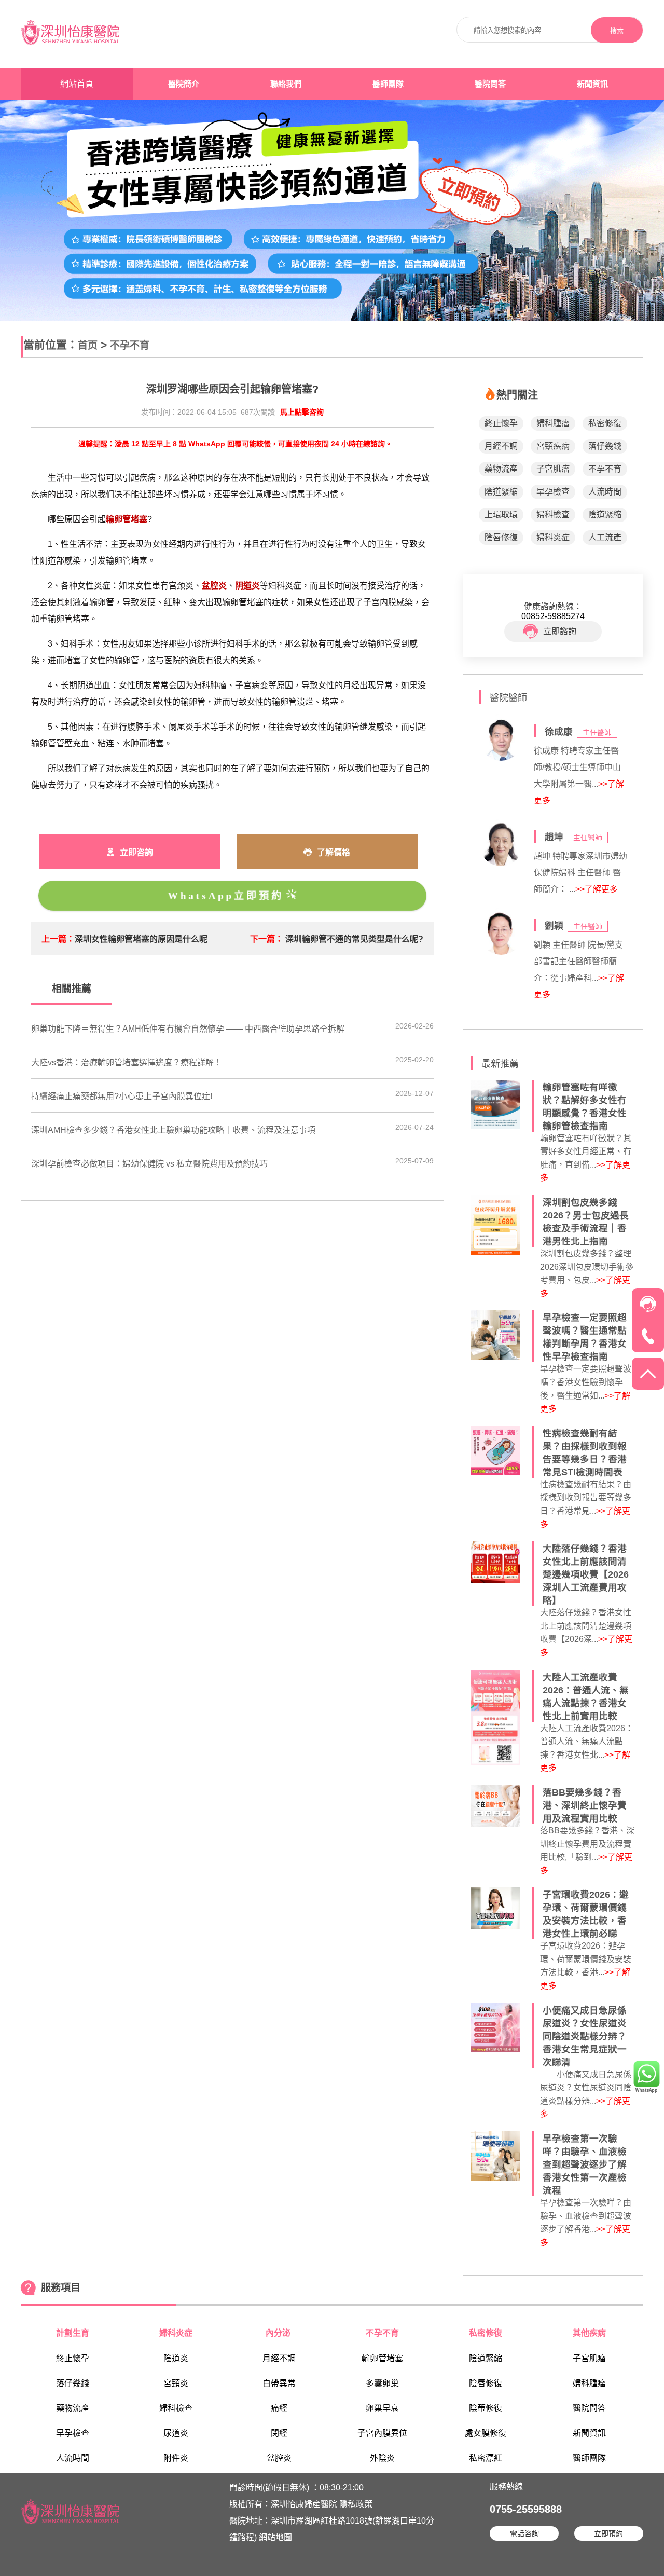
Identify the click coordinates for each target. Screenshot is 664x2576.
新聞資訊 (592, 84)
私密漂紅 (486, 2458)
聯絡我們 (286, 84)
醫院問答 (490, 84)
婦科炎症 (553, 537)
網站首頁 (77, 84)
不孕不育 (130, 345)
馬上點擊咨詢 (302, 412)
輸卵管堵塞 (382, 2358)
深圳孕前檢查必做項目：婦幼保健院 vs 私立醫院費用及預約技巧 (149, 1164)
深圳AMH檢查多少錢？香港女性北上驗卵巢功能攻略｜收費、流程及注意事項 (173, 1130)
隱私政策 (356, 2504)
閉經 (279, 2433)
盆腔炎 (279, 2458)
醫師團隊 (388, 84)
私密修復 (605, 423)
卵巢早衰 (382, 2408)
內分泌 (279, 2333)
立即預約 (608, 2533)
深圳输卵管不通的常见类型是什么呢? (354, 939)
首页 (88, 345)
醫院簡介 (184, 84)
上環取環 (501, 515)
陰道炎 (176, 2358)
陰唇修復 (501, 537)
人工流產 (605, 537)
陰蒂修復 (486, 2408)
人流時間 (605, 492)
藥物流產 (501, 469)
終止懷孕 (501, 423)
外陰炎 (382, 2458)
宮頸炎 (176, 2383)
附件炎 (176, 2458)
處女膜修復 (486, 2433)
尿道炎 (176, 2433)
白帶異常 (279, 2383)
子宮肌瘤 (553, 469)
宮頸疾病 (553, 446)
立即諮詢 (560, 631)
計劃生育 (73, 2333)
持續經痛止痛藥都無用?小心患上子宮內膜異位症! (122, 1096)
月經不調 (501, 446)
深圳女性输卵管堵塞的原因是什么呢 (141, 939)
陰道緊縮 (501, 492)
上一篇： (58, 939)
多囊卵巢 (382, 2383)
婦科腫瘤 (553, 423)
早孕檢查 (553, 492)
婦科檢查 (553, 515)
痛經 (279, 2408)
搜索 (617, 31)
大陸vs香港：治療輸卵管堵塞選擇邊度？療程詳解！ (127, 1063)
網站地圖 (275, 2537)
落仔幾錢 (605, 446)
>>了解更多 (597, 889)
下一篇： (267, 939)
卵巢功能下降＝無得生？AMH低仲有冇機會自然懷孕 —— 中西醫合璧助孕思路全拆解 (188, 1029)
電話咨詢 (524, 2533)
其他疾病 (589, 2333)
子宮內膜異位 (382, 2433)
